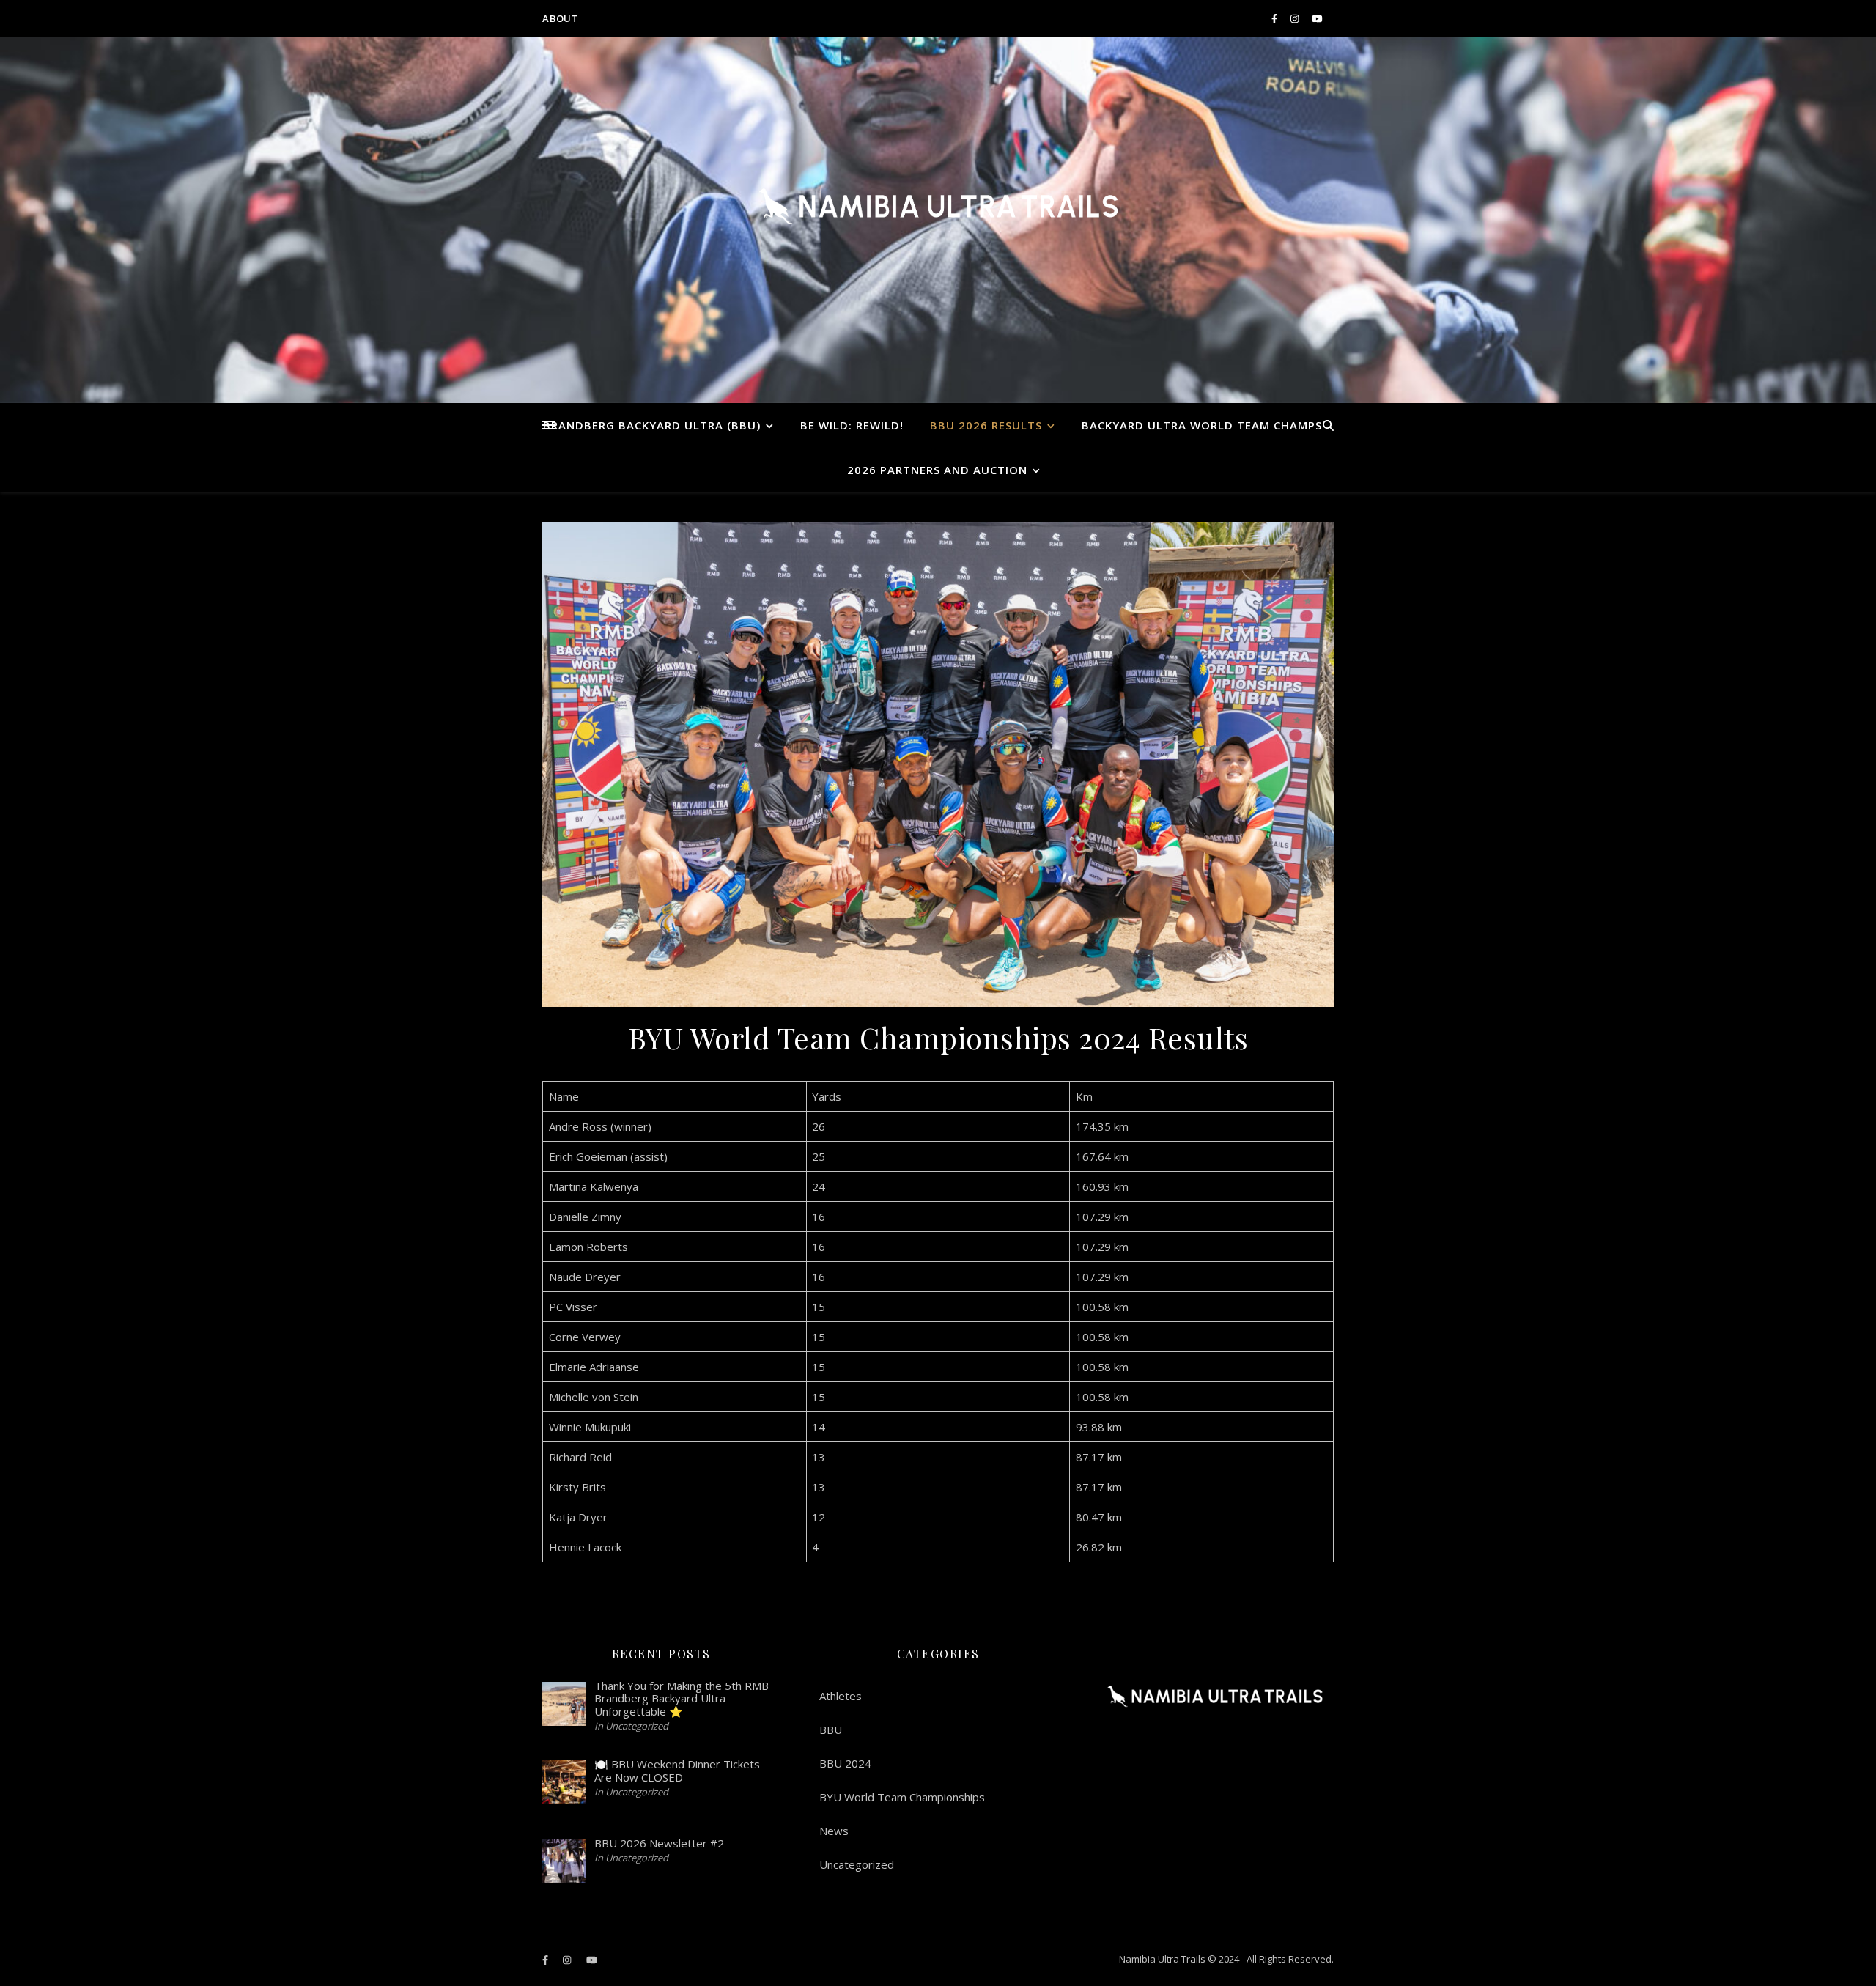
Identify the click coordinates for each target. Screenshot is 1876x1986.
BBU (831, 1730)
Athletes (841, 1696)
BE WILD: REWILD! (852, 425)
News (834, 1831)
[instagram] (1296, 18)
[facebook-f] (1275, 18)
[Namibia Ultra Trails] (938, 206)
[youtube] (1317, 18)
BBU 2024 (845, 1763)
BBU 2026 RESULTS (986, 425)
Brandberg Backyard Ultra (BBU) (652, 425)
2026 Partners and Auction (937, 470)
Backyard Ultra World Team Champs (1202, 425)
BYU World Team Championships (902, 1797)
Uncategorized (857, 1864)
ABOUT (561, 18)
